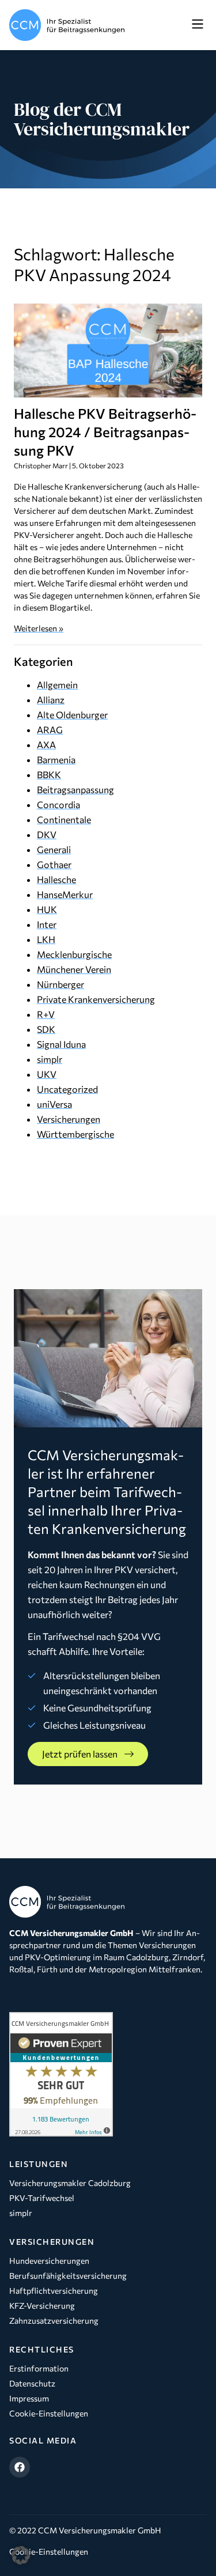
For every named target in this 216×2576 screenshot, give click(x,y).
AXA (46, 745)
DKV (47, 834)
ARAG (50, 730)
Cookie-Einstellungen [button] (49, 2552)
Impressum (29, 2398)
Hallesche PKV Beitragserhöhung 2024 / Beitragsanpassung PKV (105, 432)
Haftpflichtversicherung (54, 2291)
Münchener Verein (74, 969)
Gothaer (54, 864)
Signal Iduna (61, 1044)
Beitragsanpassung (75, 789)
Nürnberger (60, 984)
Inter (47, 924)
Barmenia (56, 759)
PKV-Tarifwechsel (42, 2198)
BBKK (49, 774)
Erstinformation (39, 2368)
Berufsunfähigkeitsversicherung (68, 2276)
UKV (47, 1074)
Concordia (58, 804)
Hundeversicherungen (49, 2261)
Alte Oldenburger (72, 715)
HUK (47, 909)
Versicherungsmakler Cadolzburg (70, 2183)
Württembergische (75, 1134)
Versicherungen (69, 1119)
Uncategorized (67, 1089)
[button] (197, 25)
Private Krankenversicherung (96, 999)
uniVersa (54, 1104)
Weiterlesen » (39, 628)
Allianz (51, 700)
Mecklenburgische (74, 954)
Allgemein (57, 685)
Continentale (64, 819)
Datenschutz (32, 2383)
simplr (50, 1059)
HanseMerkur (65, 894)
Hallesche (56, 879)
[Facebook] (20, 2467)
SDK (46, 1029)
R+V (46, 1014)
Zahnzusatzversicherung (54, 2321)
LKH (46, 939)
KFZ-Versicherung (42, 2306)
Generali (54, 849)
